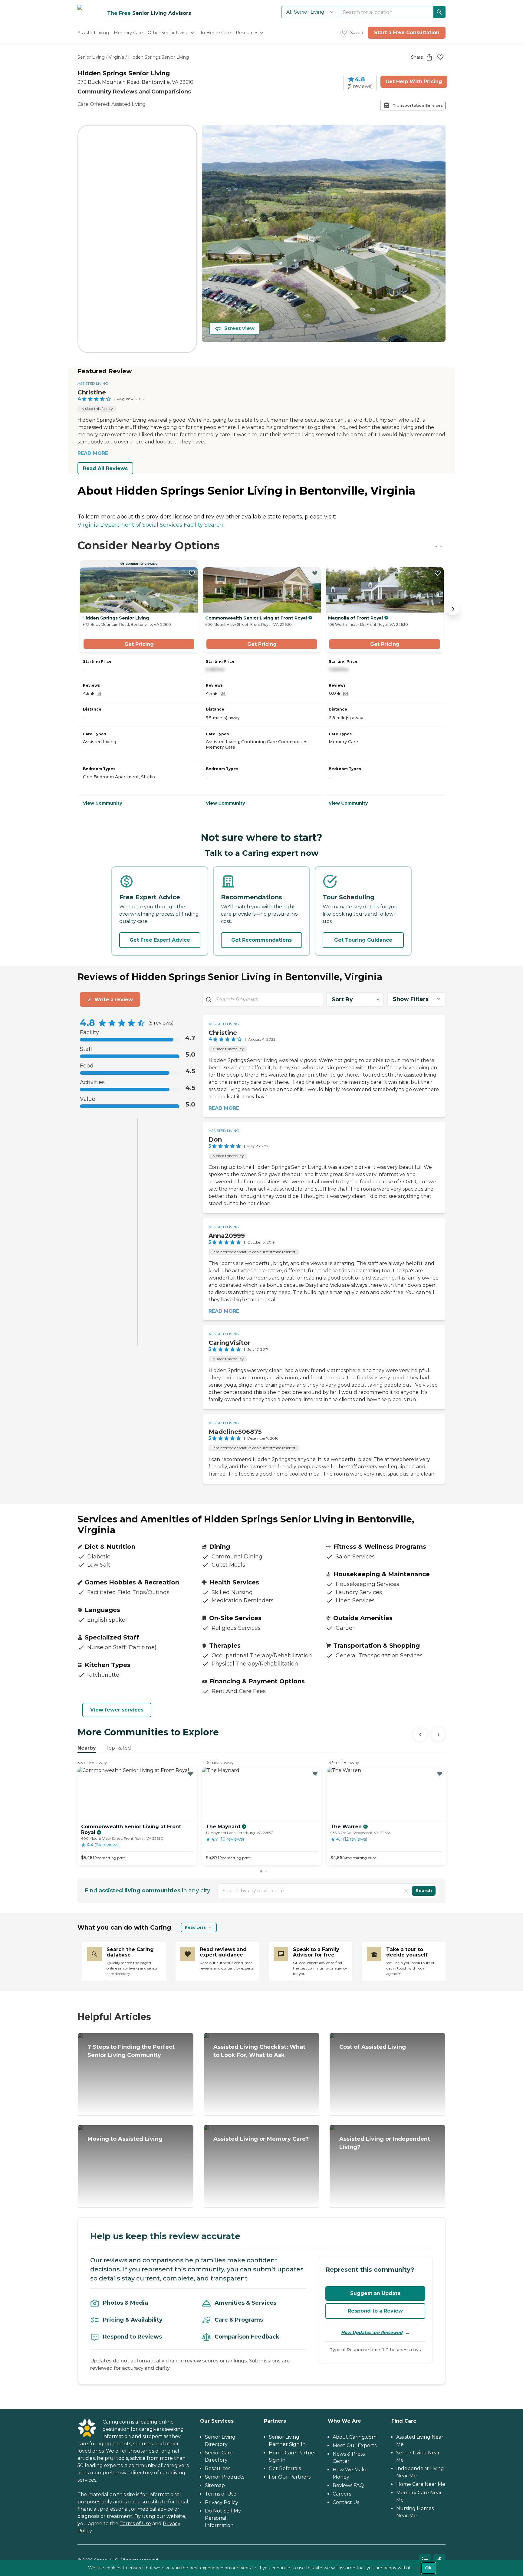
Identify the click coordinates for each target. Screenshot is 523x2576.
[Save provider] (440, 57)
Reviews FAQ (348, 2485)
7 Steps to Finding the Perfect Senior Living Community (131, 2051)
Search (424, 1891)
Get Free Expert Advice (160, 940)
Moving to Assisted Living (125, 2139)
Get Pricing (139, 644)
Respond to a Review (375, 2311)
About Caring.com (355, 2437)
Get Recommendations (261, 940)
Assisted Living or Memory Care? (261, 2139)
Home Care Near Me (421, 2484)
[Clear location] (406, 1891)
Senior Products (225, 2477)
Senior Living (91, 57)
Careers (342, 2494)
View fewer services (117, 1710)
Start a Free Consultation (407, 33)
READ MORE (93, 453)
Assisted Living (93, 383)
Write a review (114, 1000)
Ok (428, 2568)
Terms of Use (135, 2524)
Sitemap (215, 2485)
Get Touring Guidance (363, 940)
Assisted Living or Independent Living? (385, 2143)
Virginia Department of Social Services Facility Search (150, 525)
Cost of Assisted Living (373, 2047)
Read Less (195, 1927)
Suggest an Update (375, 2293)
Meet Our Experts (355, 2445)
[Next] (438, 1734)
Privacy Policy (222, 2502)
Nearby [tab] (87, 1748)
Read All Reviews (105, 468)
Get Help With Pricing (414, 82)
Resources (218, 2468)
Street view (239, 328)
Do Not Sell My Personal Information (223, 2518)
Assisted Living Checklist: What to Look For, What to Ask (259, 2051)
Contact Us (346, 2502)
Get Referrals (285, 2468)
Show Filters (411, 999)
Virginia (116, 57)
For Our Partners (290, 2477)
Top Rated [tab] (118, 1748)
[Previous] (420, 1734)
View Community (102, 803)
